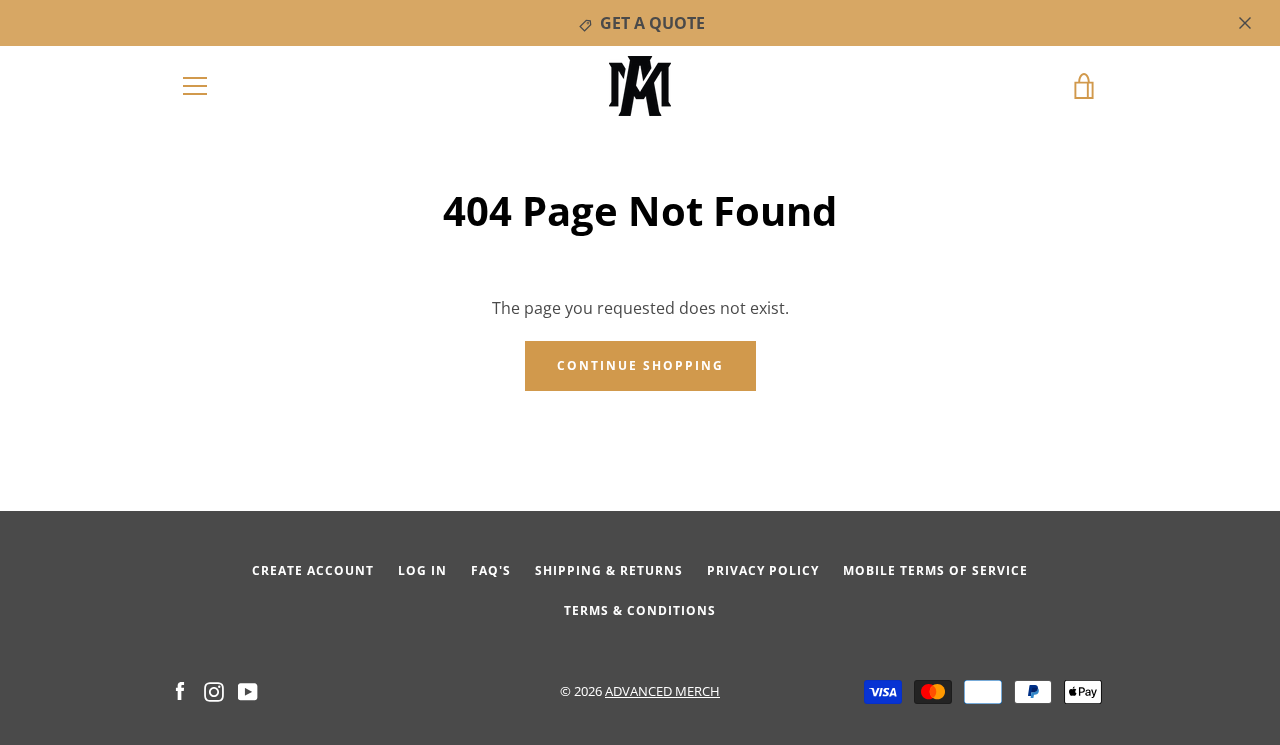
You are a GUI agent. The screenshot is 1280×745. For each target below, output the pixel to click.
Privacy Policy (763, 570)
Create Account (313, 570)
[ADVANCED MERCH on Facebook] (180, 690)
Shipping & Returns (609, 570)
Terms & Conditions (640, 610)
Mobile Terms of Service (935, 570)
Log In (422, 570)
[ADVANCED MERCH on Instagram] (214, 690)
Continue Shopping (640, 365)
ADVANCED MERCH (662, 691)
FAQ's (491, 570)
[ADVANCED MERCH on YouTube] (248, 690)
